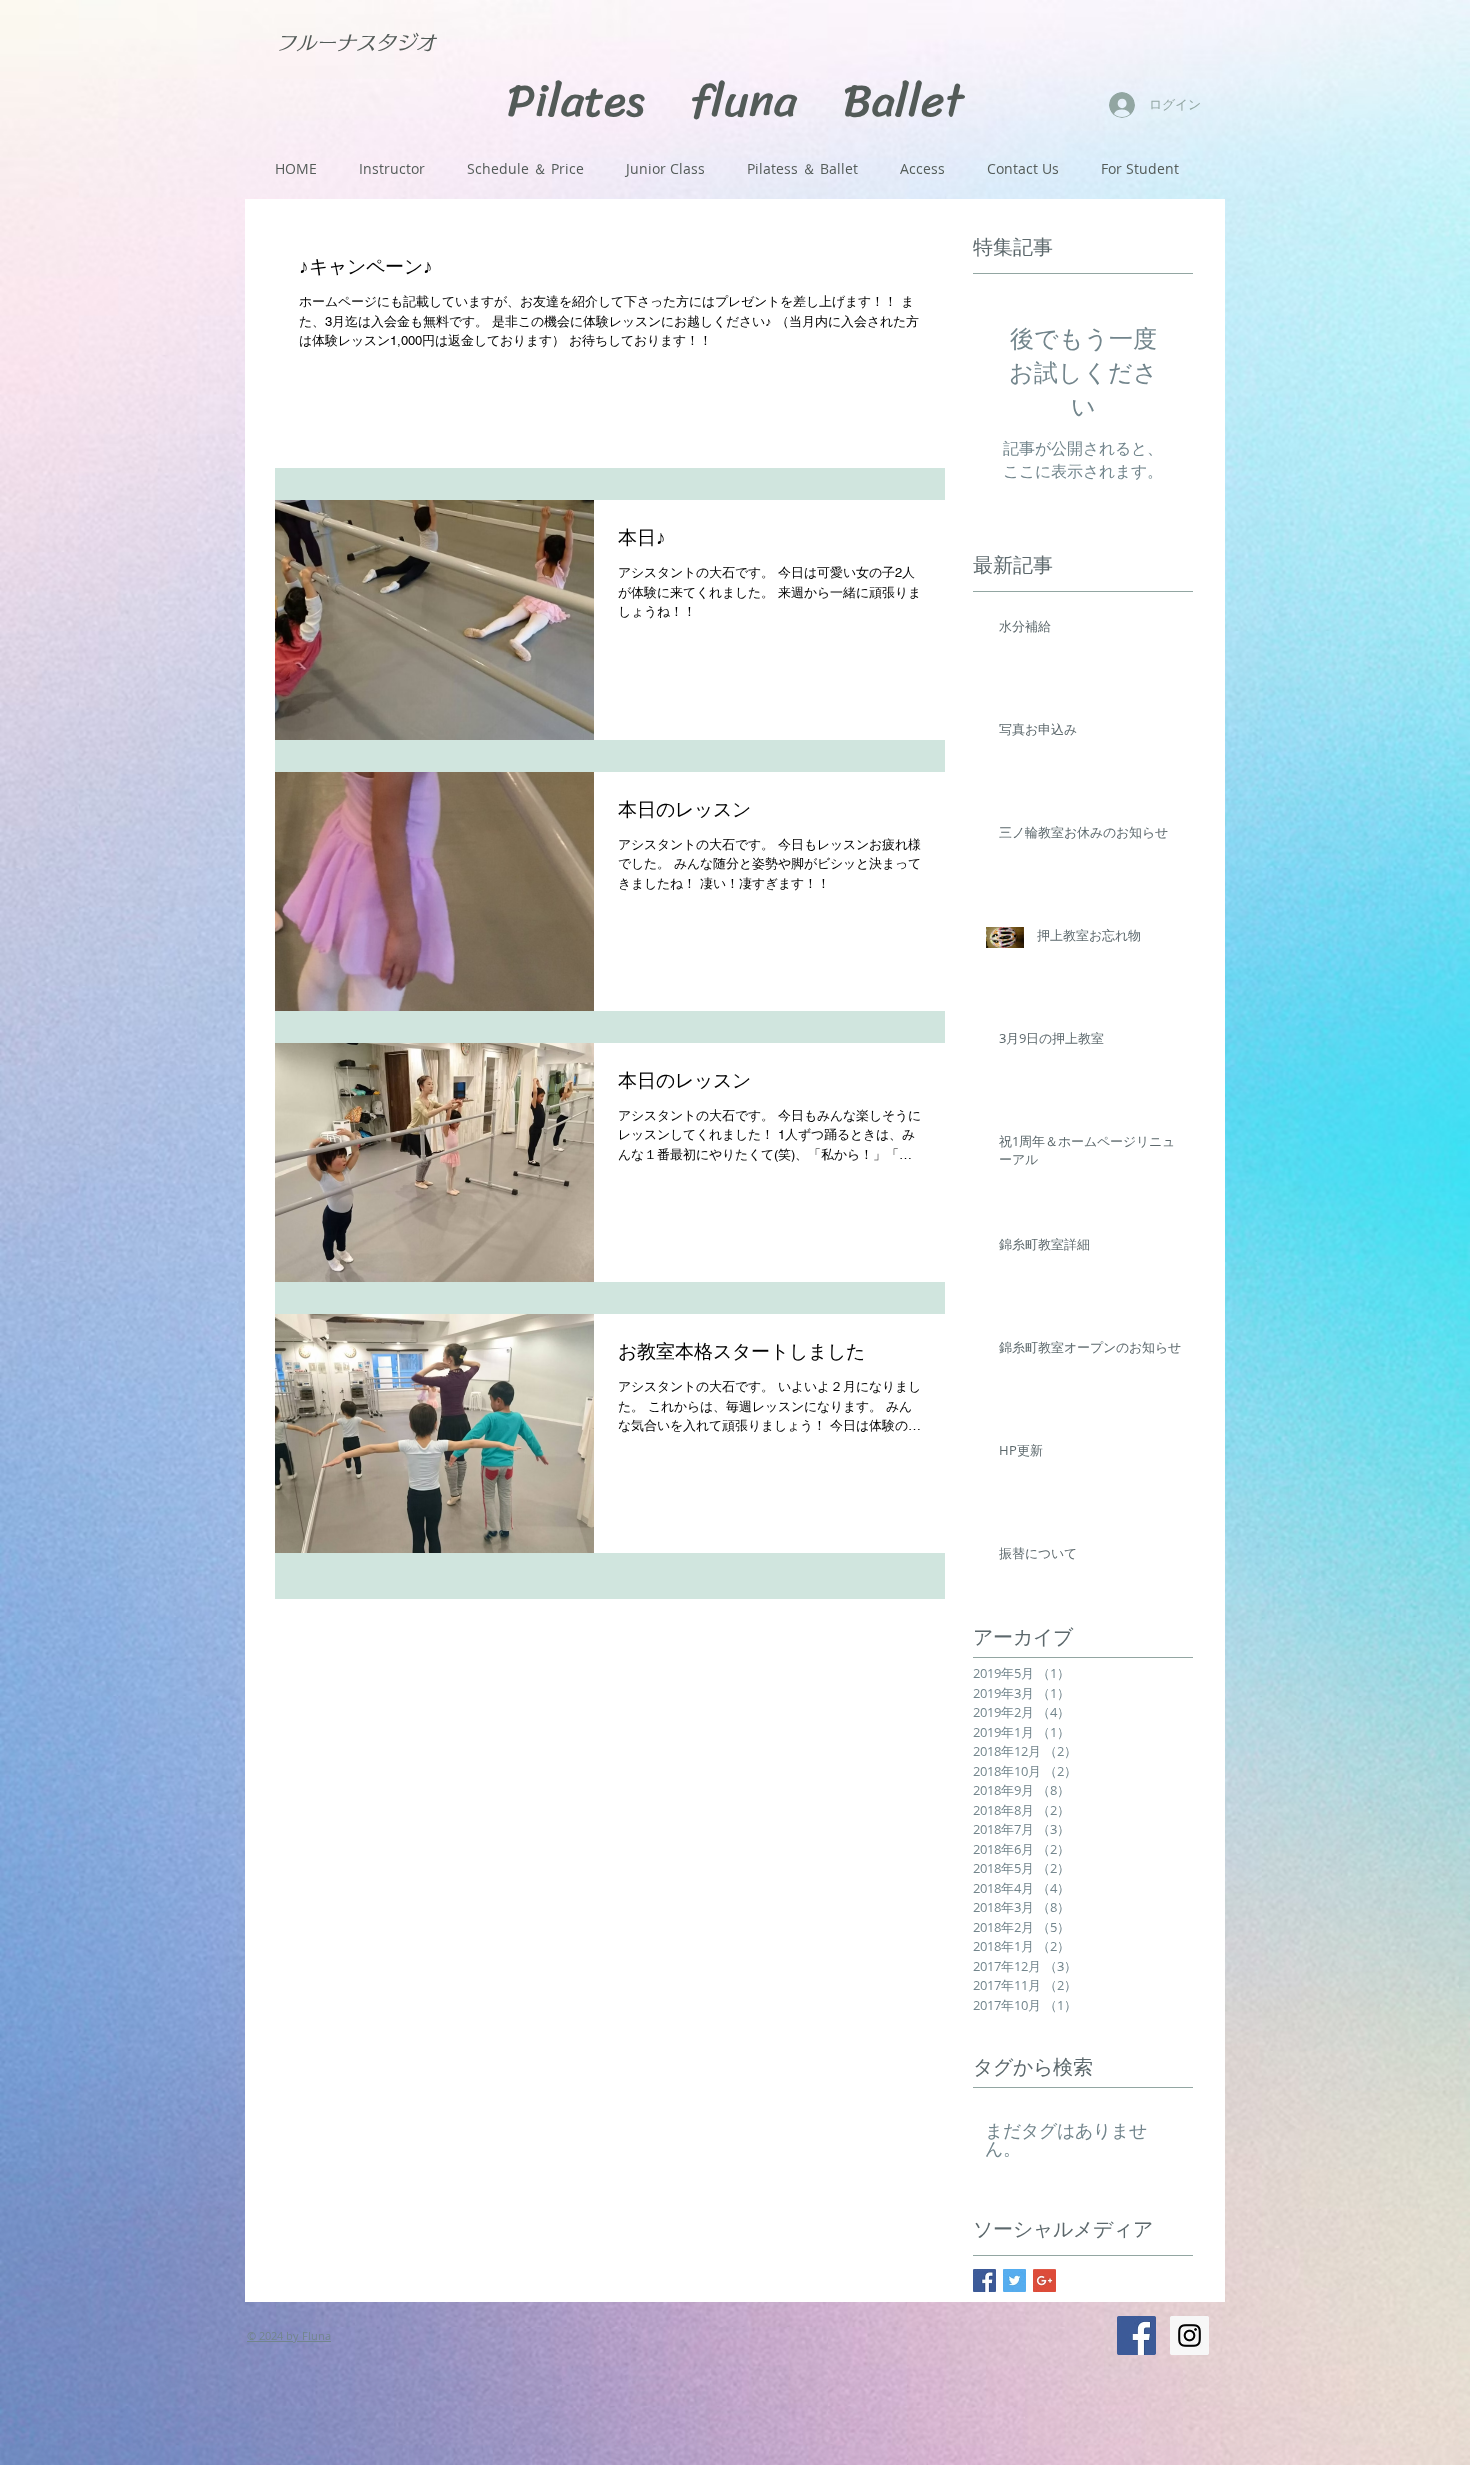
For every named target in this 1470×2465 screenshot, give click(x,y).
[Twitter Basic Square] (1014, 2280)
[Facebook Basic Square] (984, 2280)
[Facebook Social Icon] (1136, 2335)
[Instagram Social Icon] (1189, 2335)
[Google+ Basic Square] (1044, 2280)
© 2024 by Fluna (289, 2335)
